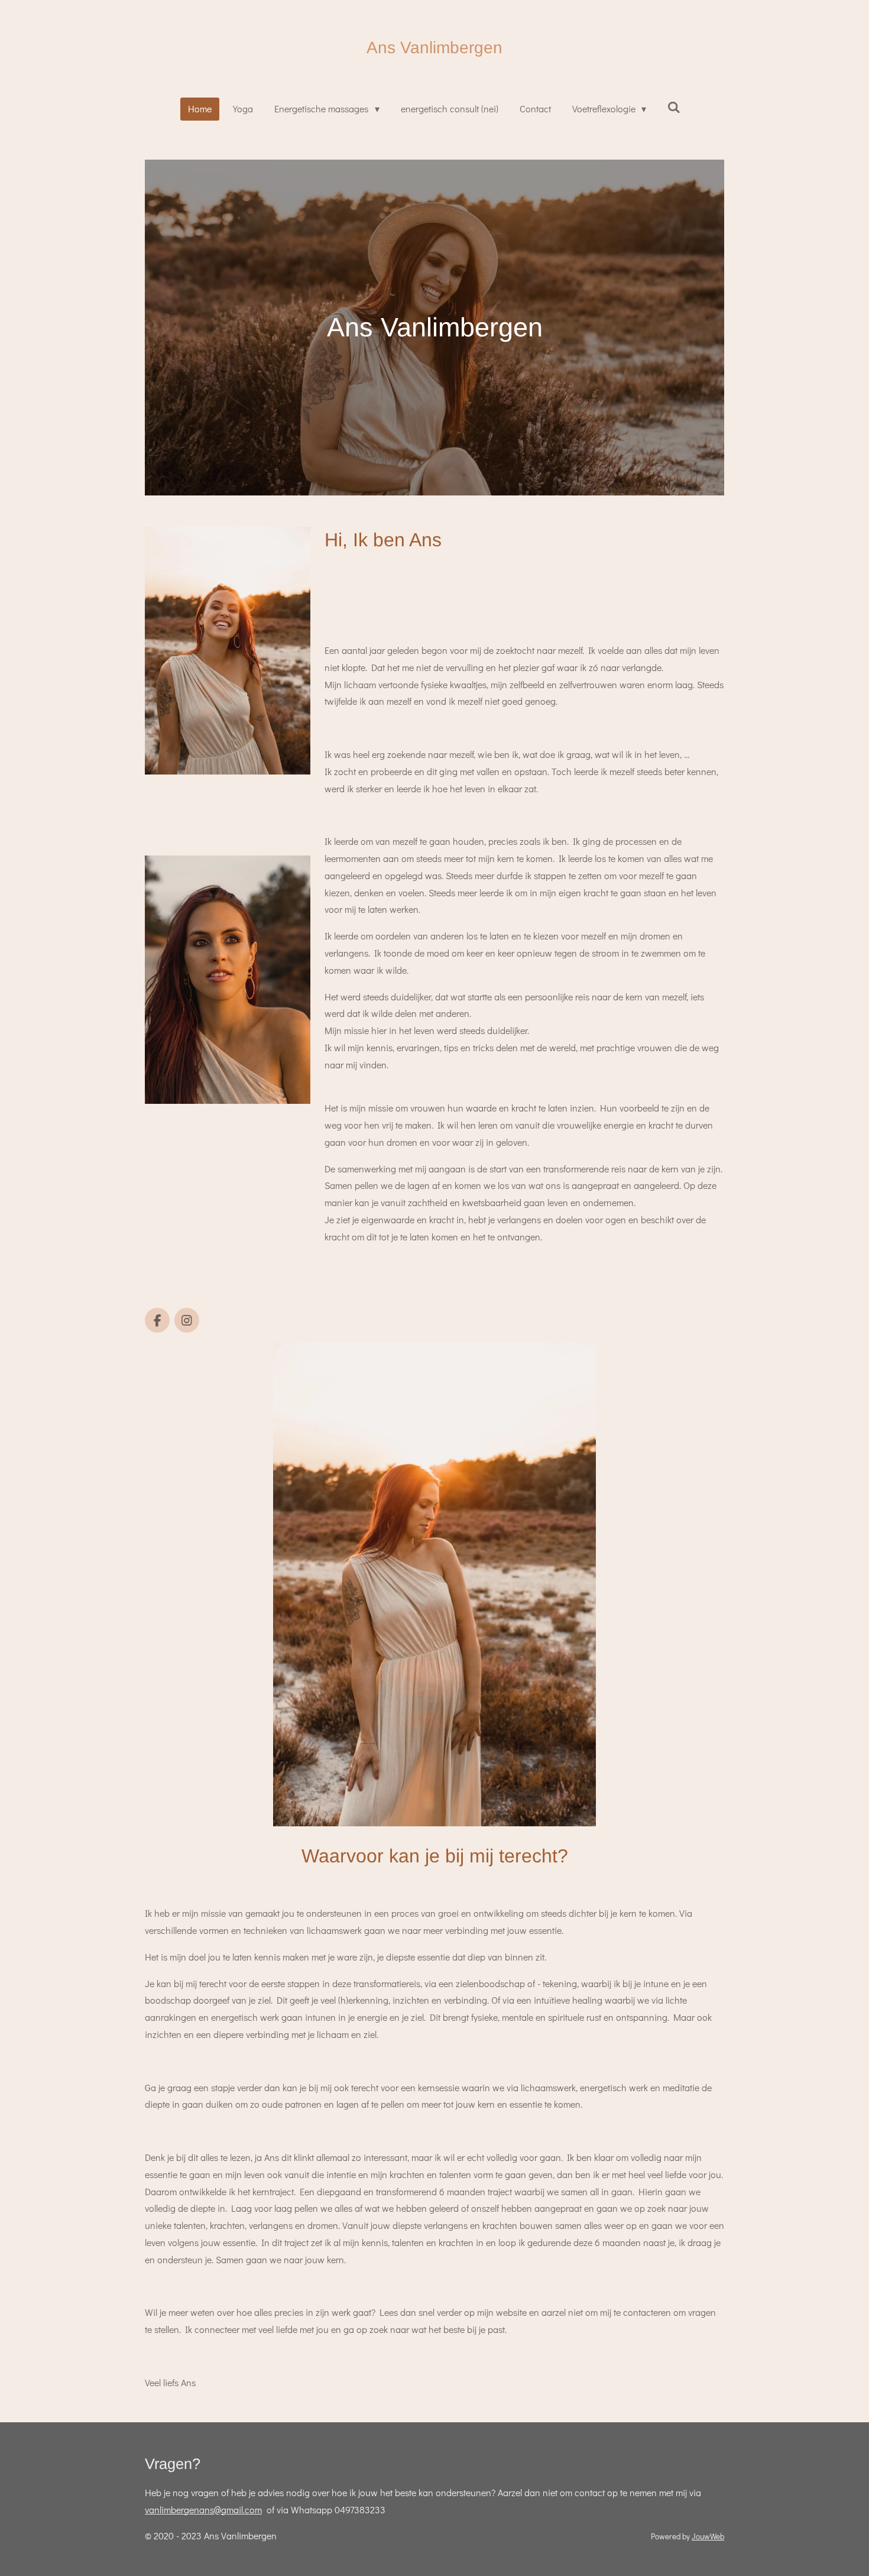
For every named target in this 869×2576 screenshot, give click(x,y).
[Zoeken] (674, 107)
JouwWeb (708, 2536)
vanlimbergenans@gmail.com (203, 2509)
